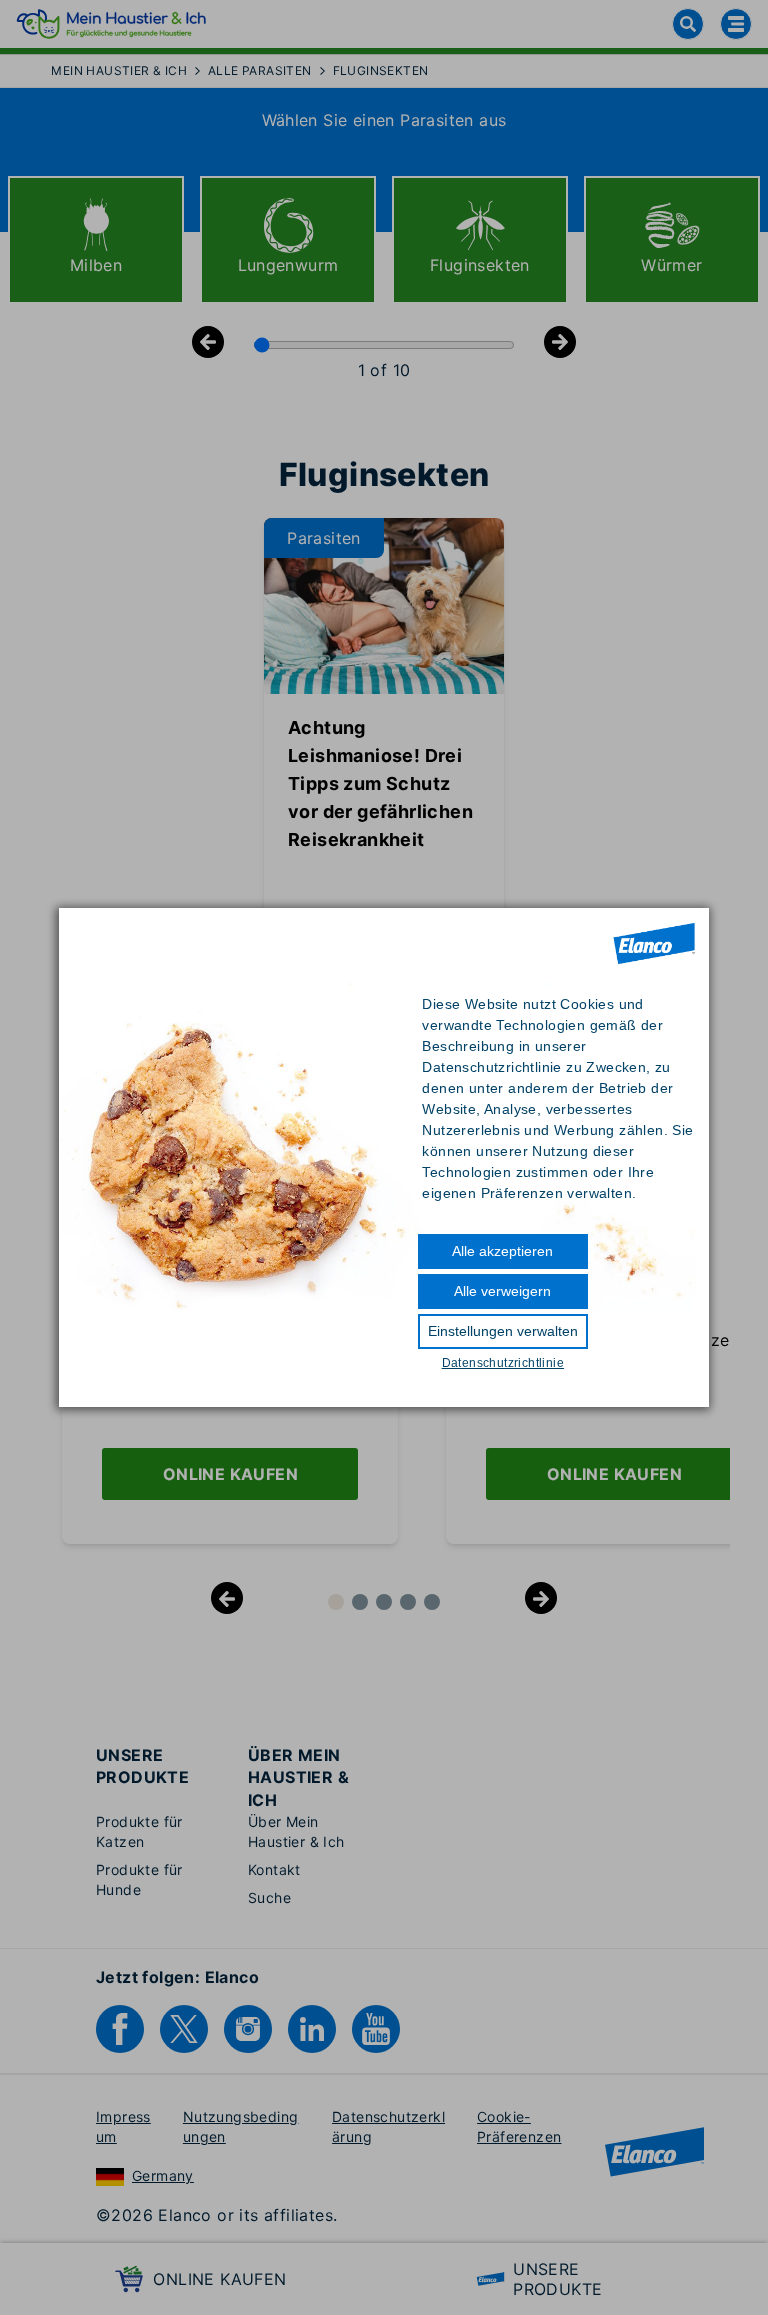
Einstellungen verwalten (503, 1331)
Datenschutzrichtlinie (503, 1363)
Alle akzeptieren (502, 1251)
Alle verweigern (502, 1291)
